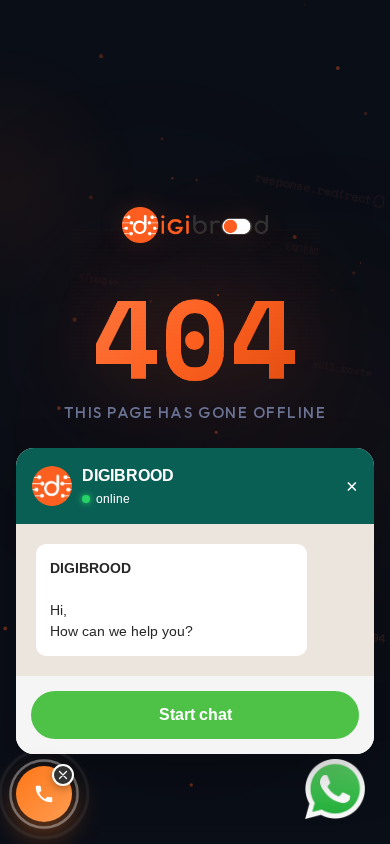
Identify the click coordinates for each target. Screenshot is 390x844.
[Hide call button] (63, 775)
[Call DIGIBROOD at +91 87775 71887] (44, 794)
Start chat (195, 714)
